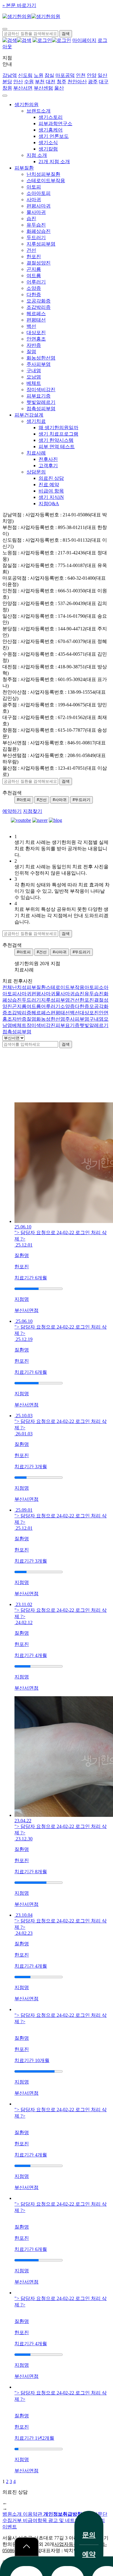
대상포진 (36, 333)
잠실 (49, 75)
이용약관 (33, 2514)
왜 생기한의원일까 (58, 428)
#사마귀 (60, 800)
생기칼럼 (48, 149)
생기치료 (36, 421)
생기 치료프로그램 (58, 434)
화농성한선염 (41, 358)
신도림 (25, 75)
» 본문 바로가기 (19, 5)
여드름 (34, 276)
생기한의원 (27, 105)
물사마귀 (36, 212)
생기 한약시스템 (56, 440)
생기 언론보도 (54, 136)
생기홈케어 (51, 130)
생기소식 (48, 143)
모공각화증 (39, 301)
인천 (81, 75)
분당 (7, 82)
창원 (7, 88)
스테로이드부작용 (46, 181)
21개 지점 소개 (54, 162)
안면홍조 (36, 339)
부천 (40, 82)
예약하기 (12, 811)
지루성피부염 (41, 244)
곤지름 (34, 269)
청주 (61, 82)
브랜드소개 (39, 111)
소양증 (34, 288)
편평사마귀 (39, 206)
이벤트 (10, 2527)
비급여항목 (36, 2520)
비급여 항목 (51, 491)
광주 (93, 82)
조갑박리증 (39, 307)
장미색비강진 (41, 390)
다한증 (34, 295)
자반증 (34, 345)
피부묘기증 (39, 396)
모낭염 (34, 377)
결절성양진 (39, 263)
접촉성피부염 (41, 409)
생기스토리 (51, 117)
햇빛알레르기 (41, 402)
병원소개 (13, 2514)
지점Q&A (49, 504)
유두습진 (36, 225)
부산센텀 (43, 88)
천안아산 (77, 82)
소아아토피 (39, 193)
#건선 (42, 800)
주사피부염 (39, 364)
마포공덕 (65, 75)
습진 (31, 219)
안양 (92, 75)
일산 (102, 75)
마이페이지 (84, 40)
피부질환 (24, 168)
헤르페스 (36, 314)
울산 (59, 88)
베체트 (34, 383)
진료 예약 (49, 485)
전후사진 (48, 459)
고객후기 (48, 466)
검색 (66, 1044)
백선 (31, 326)
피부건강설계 (29, 415)
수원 (29, 82)
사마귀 (34, 200)
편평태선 (36, 320)
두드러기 (36, 238)
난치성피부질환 (43, 174)
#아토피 (24, 800)
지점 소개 (37, 155)
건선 (31, 250)
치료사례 (36, 453)
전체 (7, 987)
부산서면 (23, 88)
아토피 (34, 187)
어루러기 (36, 282)
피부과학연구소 (55, 124)
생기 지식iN (51, 497)
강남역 (10, 75)
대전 (51, 82)
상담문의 (36, 472)
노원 (39, 75)
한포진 (34, 257)
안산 (18, 82)
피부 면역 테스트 (57, 447)
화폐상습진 (39, 231)
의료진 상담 (51, 478)
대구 (104, 82)
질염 (31, 352)
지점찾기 (33, 811)
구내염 (34, 371)
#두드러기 (82, 800)
